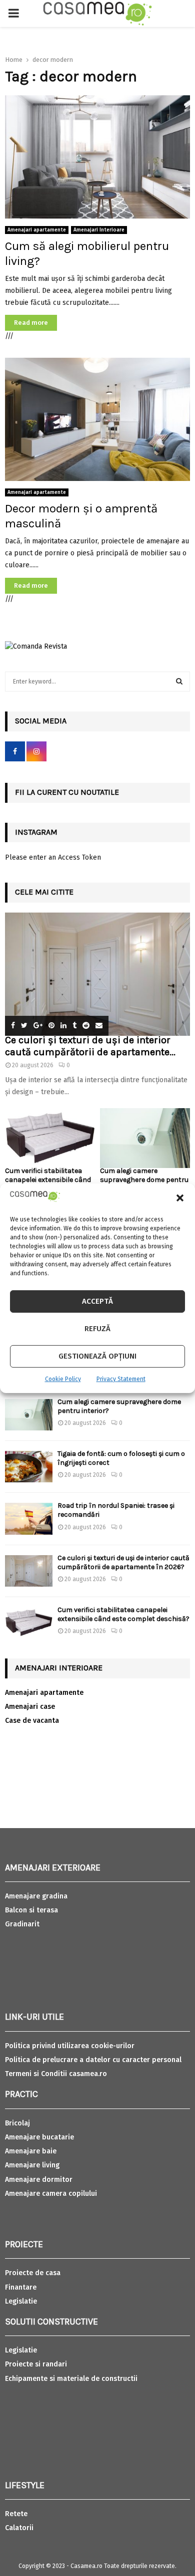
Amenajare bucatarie (39, 2137)
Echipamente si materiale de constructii (71, 2379)
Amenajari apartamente (37, 230)
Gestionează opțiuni (97, 1356)
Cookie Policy (63, 1379)
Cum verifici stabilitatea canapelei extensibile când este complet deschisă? (48, 1180)
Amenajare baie (31, 2151)
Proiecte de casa (33, 2273)
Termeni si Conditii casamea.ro (56, 2074)
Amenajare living (32, 2165)
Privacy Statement (121, 1379)
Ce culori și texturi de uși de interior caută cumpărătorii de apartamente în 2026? (123, 1562)
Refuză (97, 1329)
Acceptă (97, 1301)
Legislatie (21, 2301)
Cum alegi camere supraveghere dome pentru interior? (144, 1180)
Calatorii (19, 2528)
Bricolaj (17, 2123)
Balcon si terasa (31, 1910)
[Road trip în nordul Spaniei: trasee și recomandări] (29, 1519)
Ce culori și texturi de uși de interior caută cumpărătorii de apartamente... (90, 1046)
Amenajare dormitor (39, 2180)
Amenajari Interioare (99, 230)
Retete (16, 2514)
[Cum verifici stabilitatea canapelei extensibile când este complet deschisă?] (50, 1138)
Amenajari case (30, 1707)
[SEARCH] (179, 682)
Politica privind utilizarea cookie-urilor (70, 2046)
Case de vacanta (32, 1721)
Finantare (21, 2287)
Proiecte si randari (36, 2364)
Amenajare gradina (36, 1896)
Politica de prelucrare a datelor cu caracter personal (93, 2060)
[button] (180, 1198)
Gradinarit (22, 1924)
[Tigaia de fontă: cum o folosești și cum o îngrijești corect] (29, 1467)
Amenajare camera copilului (51, 2194)
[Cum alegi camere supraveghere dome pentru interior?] (145, 1138)
